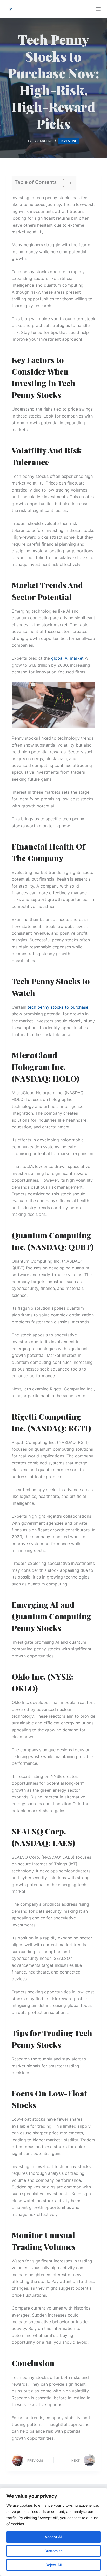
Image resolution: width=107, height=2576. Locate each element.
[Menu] (98, 9)
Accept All (53, 2537)
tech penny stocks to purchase (58, 1007)
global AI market (67, 658)
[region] (53, 2532)
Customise (53, 2551)
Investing (69, 141)
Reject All (54, 2565)
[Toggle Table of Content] (65, 183)
